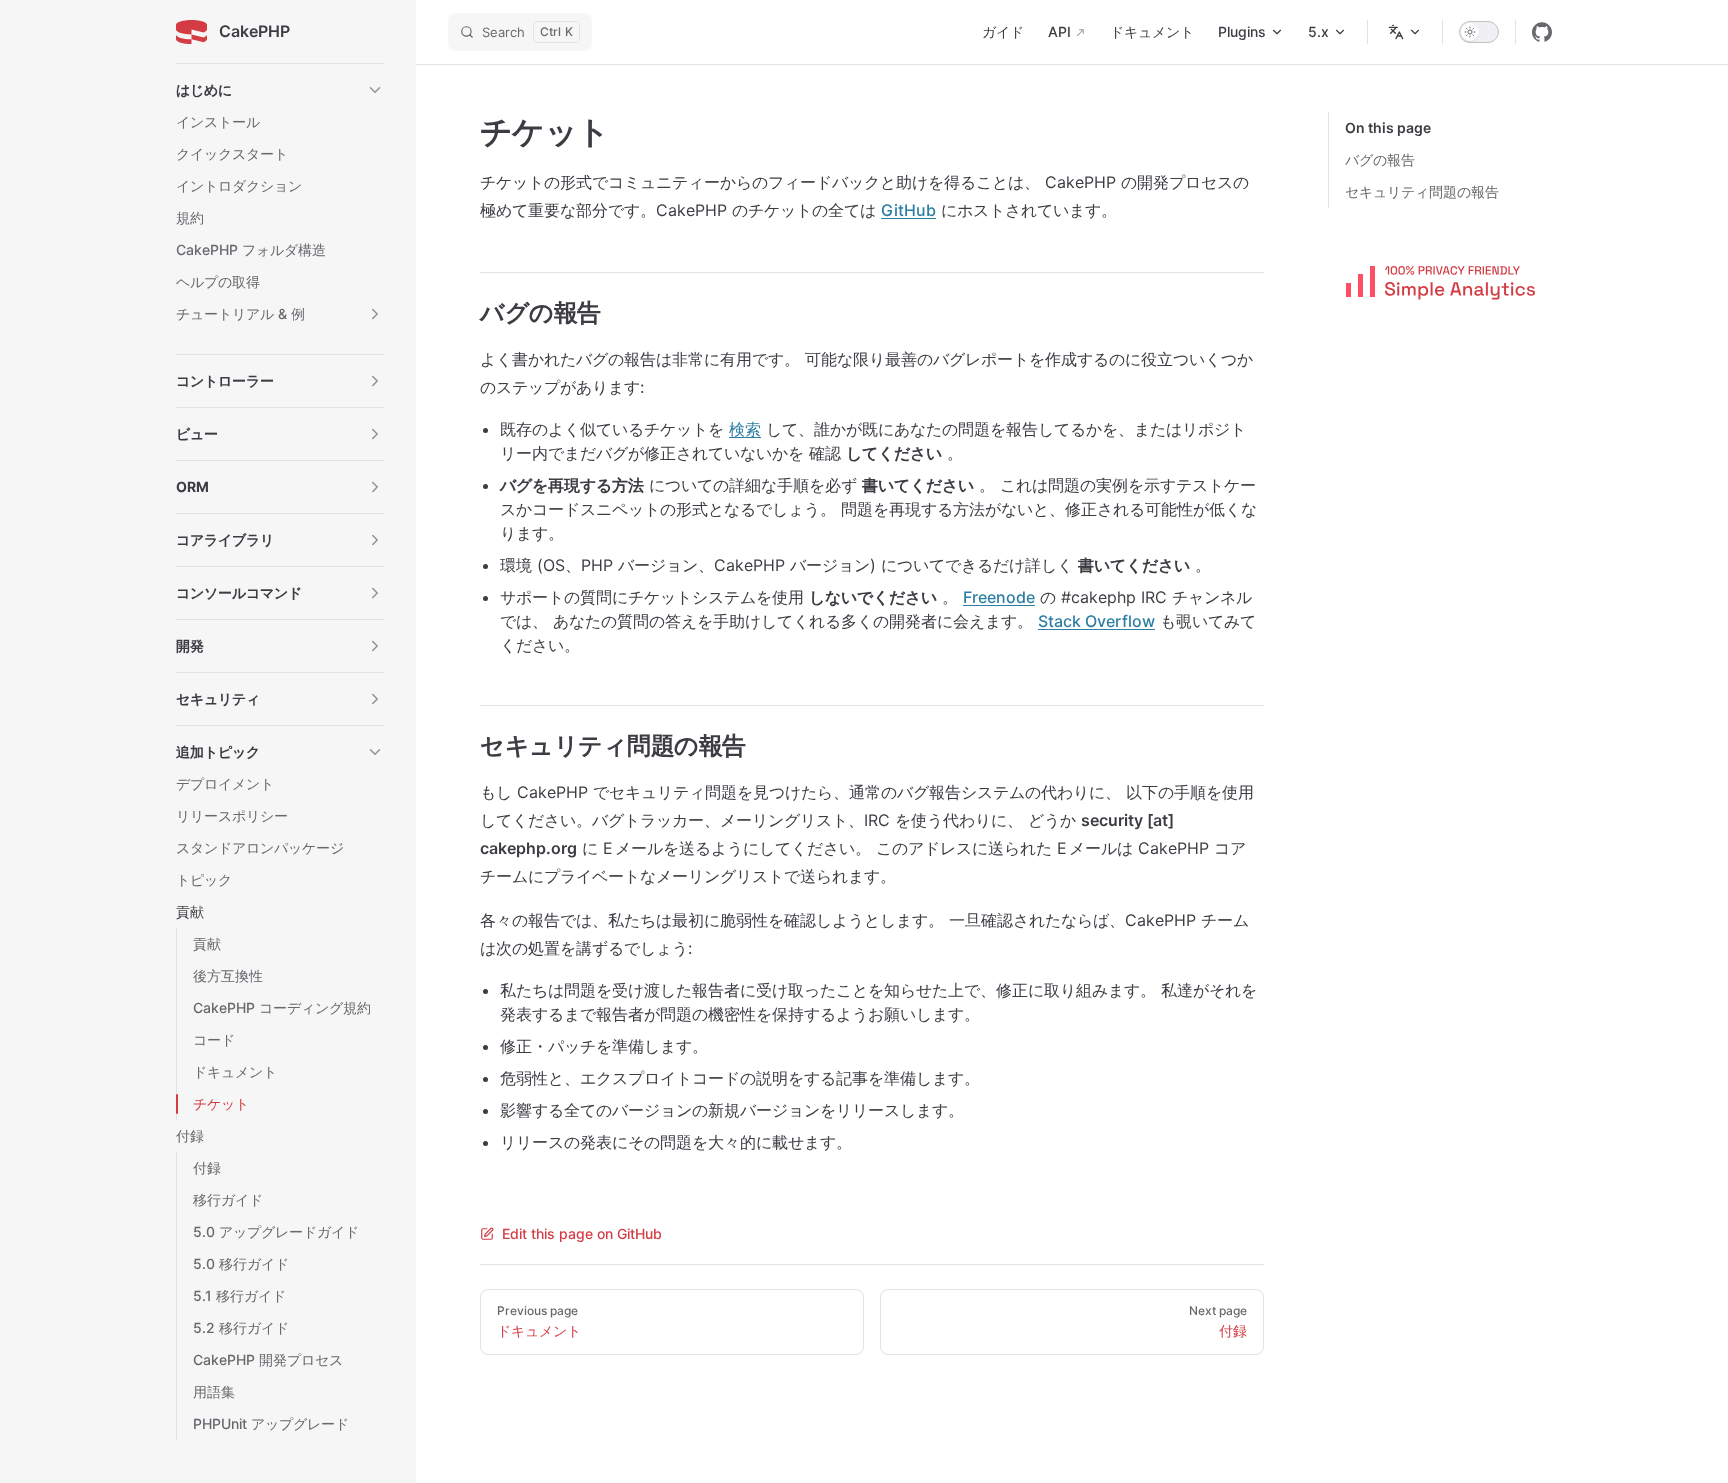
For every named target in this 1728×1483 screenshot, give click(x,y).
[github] (1542, 32)
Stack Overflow (1096, 621)
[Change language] (1405, 32)
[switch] (1479, 32)
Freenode (999, 597)
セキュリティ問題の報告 (1422, 191)
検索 (745, 429)
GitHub (908, 210)
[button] (280, 90)
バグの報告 (1380, 159)
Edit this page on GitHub (582, 1233)
